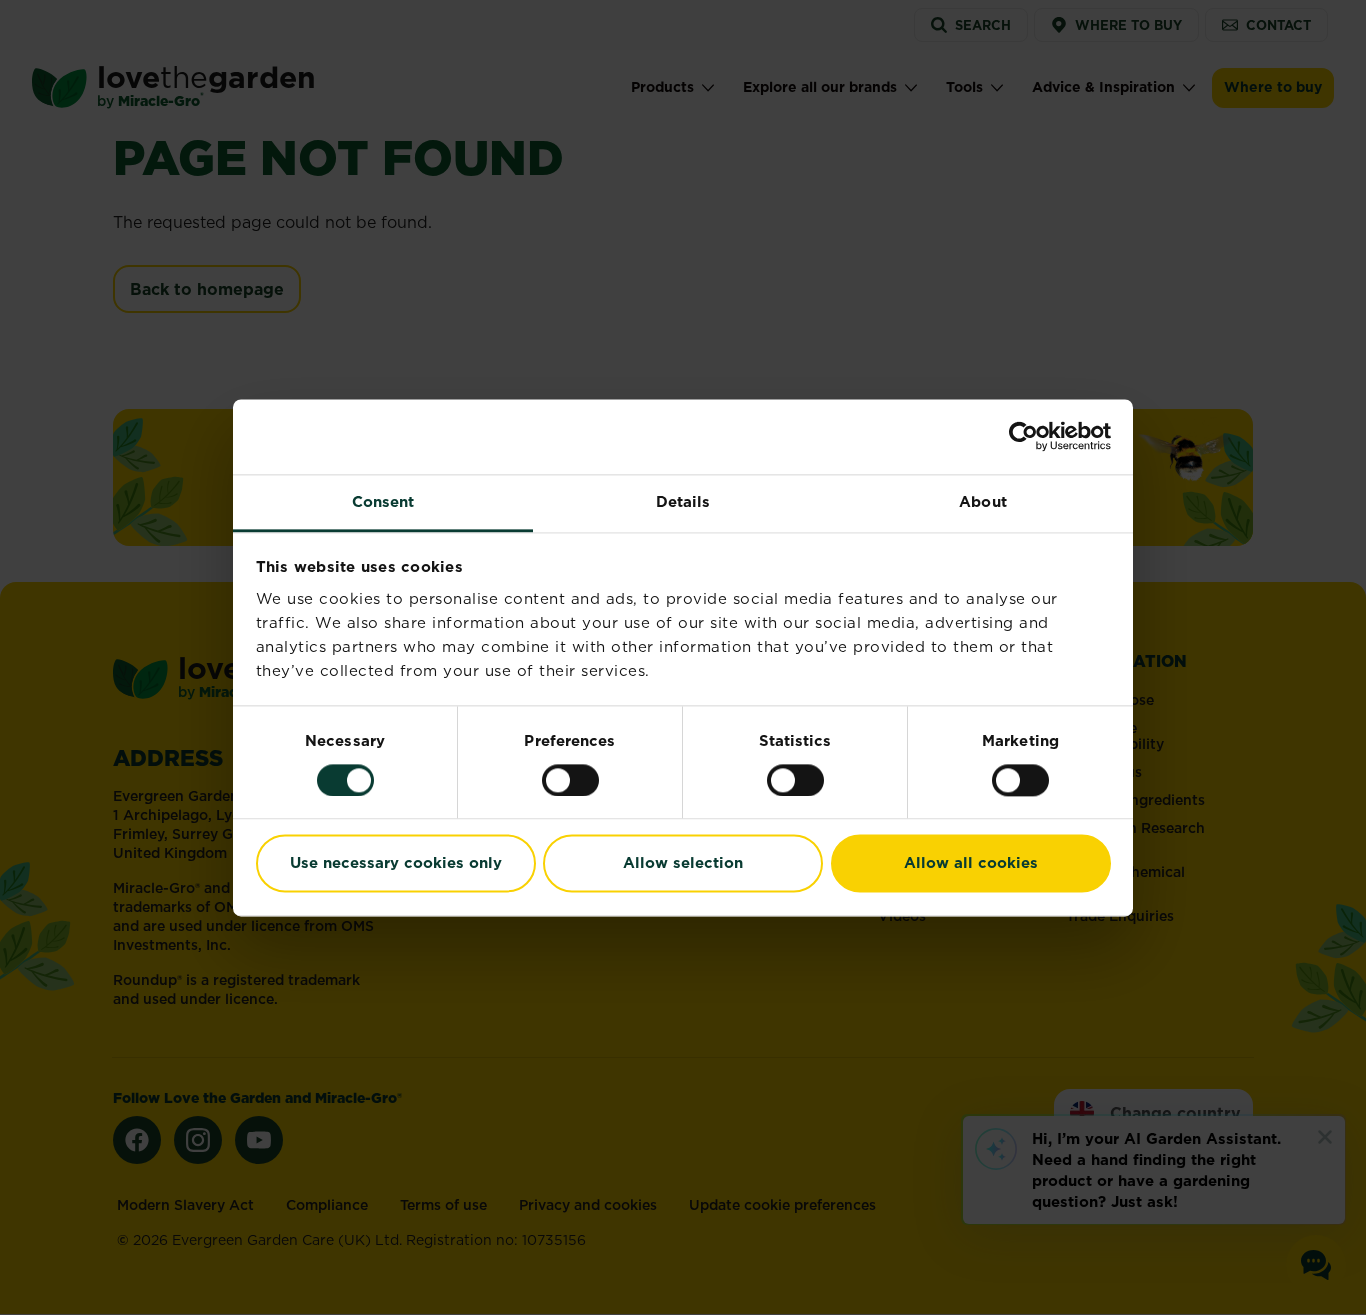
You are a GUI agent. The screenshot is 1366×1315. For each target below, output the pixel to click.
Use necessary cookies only (396, 863)
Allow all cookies (971, 863)
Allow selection (683, 863)
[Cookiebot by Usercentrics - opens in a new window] (1023, 436)
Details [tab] (683, 501)
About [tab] (983, 501)
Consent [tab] (383, 501)
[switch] (570, 780)
